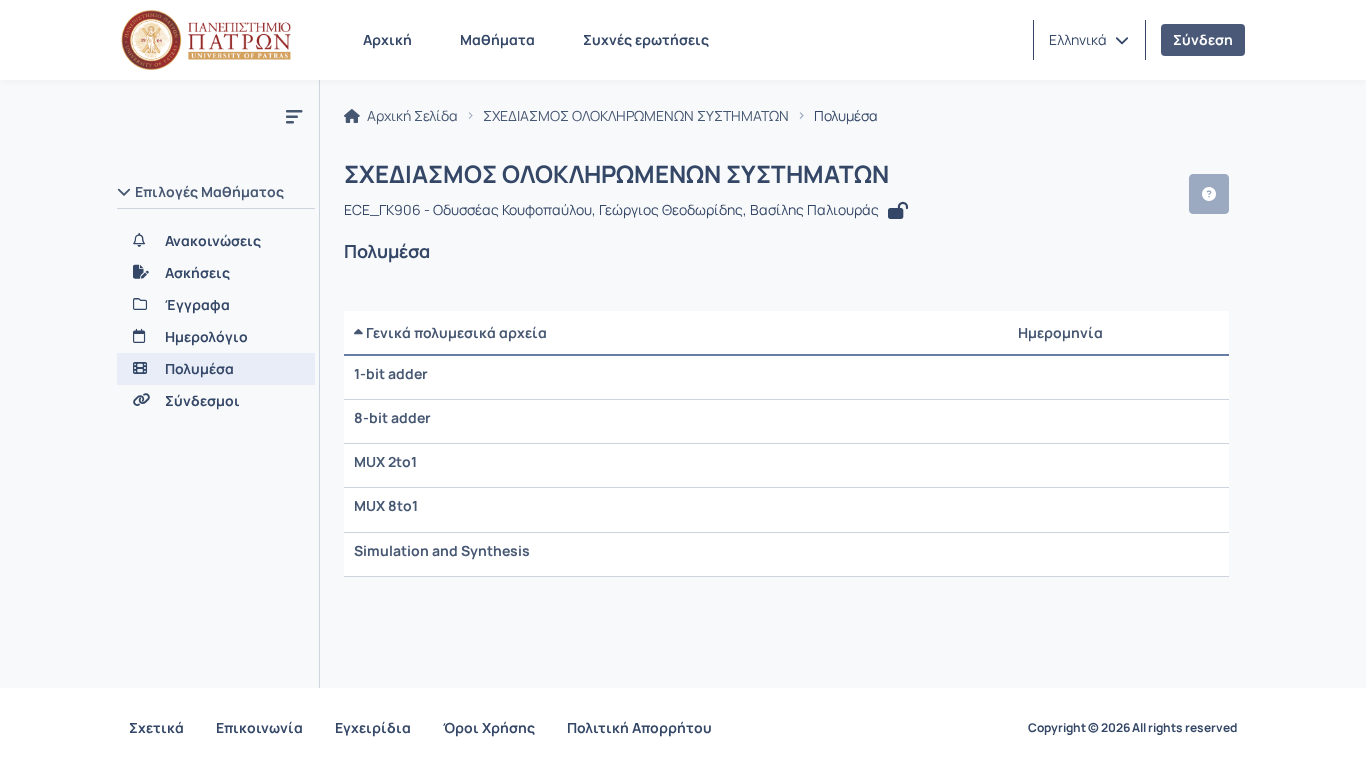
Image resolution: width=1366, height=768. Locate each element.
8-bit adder (392, 417)
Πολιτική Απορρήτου (639, 727)
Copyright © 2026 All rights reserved (1132, 728)
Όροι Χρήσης (489, 727)
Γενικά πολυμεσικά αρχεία (455, 332)
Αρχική (387, 39)
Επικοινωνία (259, 727)
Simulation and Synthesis (442, 550)
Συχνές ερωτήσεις (646, 39)
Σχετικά (156, 727)
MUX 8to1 (386, 505)
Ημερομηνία (1060, 332)
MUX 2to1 (385, 461)
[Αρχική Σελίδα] (206, 40)
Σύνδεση (1203, 39)
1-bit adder (391, 373)
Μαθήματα (497, 39)
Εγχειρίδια (373, 727)
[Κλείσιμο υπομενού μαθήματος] (294, 116)
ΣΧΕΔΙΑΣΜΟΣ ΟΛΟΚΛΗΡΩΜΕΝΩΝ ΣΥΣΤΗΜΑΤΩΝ (636, 116)
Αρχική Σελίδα (411, 116)
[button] (1089, 40)
